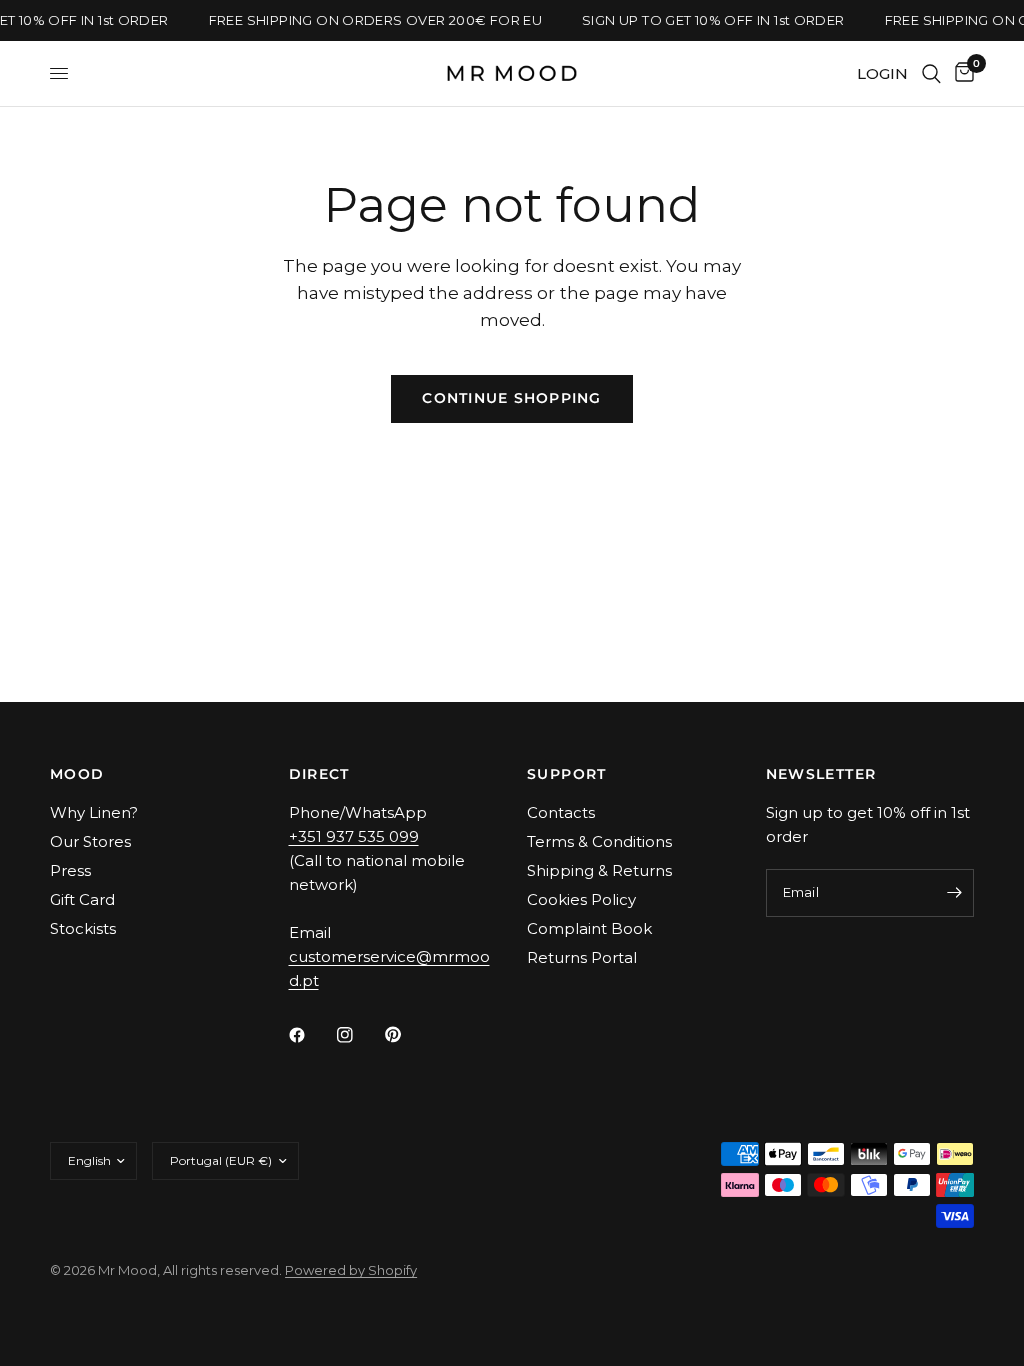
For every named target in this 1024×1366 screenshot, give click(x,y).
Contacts (561, 812)
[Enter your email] (954, 893)
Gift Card (82, 899)
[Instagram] (359, 1035)
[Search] (931, 73)
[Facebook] (311, 1035)
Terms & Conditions (599, 841)
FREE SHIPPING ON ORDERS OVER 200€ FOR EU (373, 20)
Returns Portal (582, 957)
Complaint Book (589, 928)
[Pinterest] (407, 1035)
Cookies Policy (581, 899)
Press (70, 870)
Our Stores (90, 841)
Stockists (83, 928)
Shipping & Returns (599, 870)
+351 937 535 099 (354, 836)
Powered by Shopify (351, 1270)
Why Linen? (94, 812)
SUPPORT (567, 774)
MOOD (77, 774)
